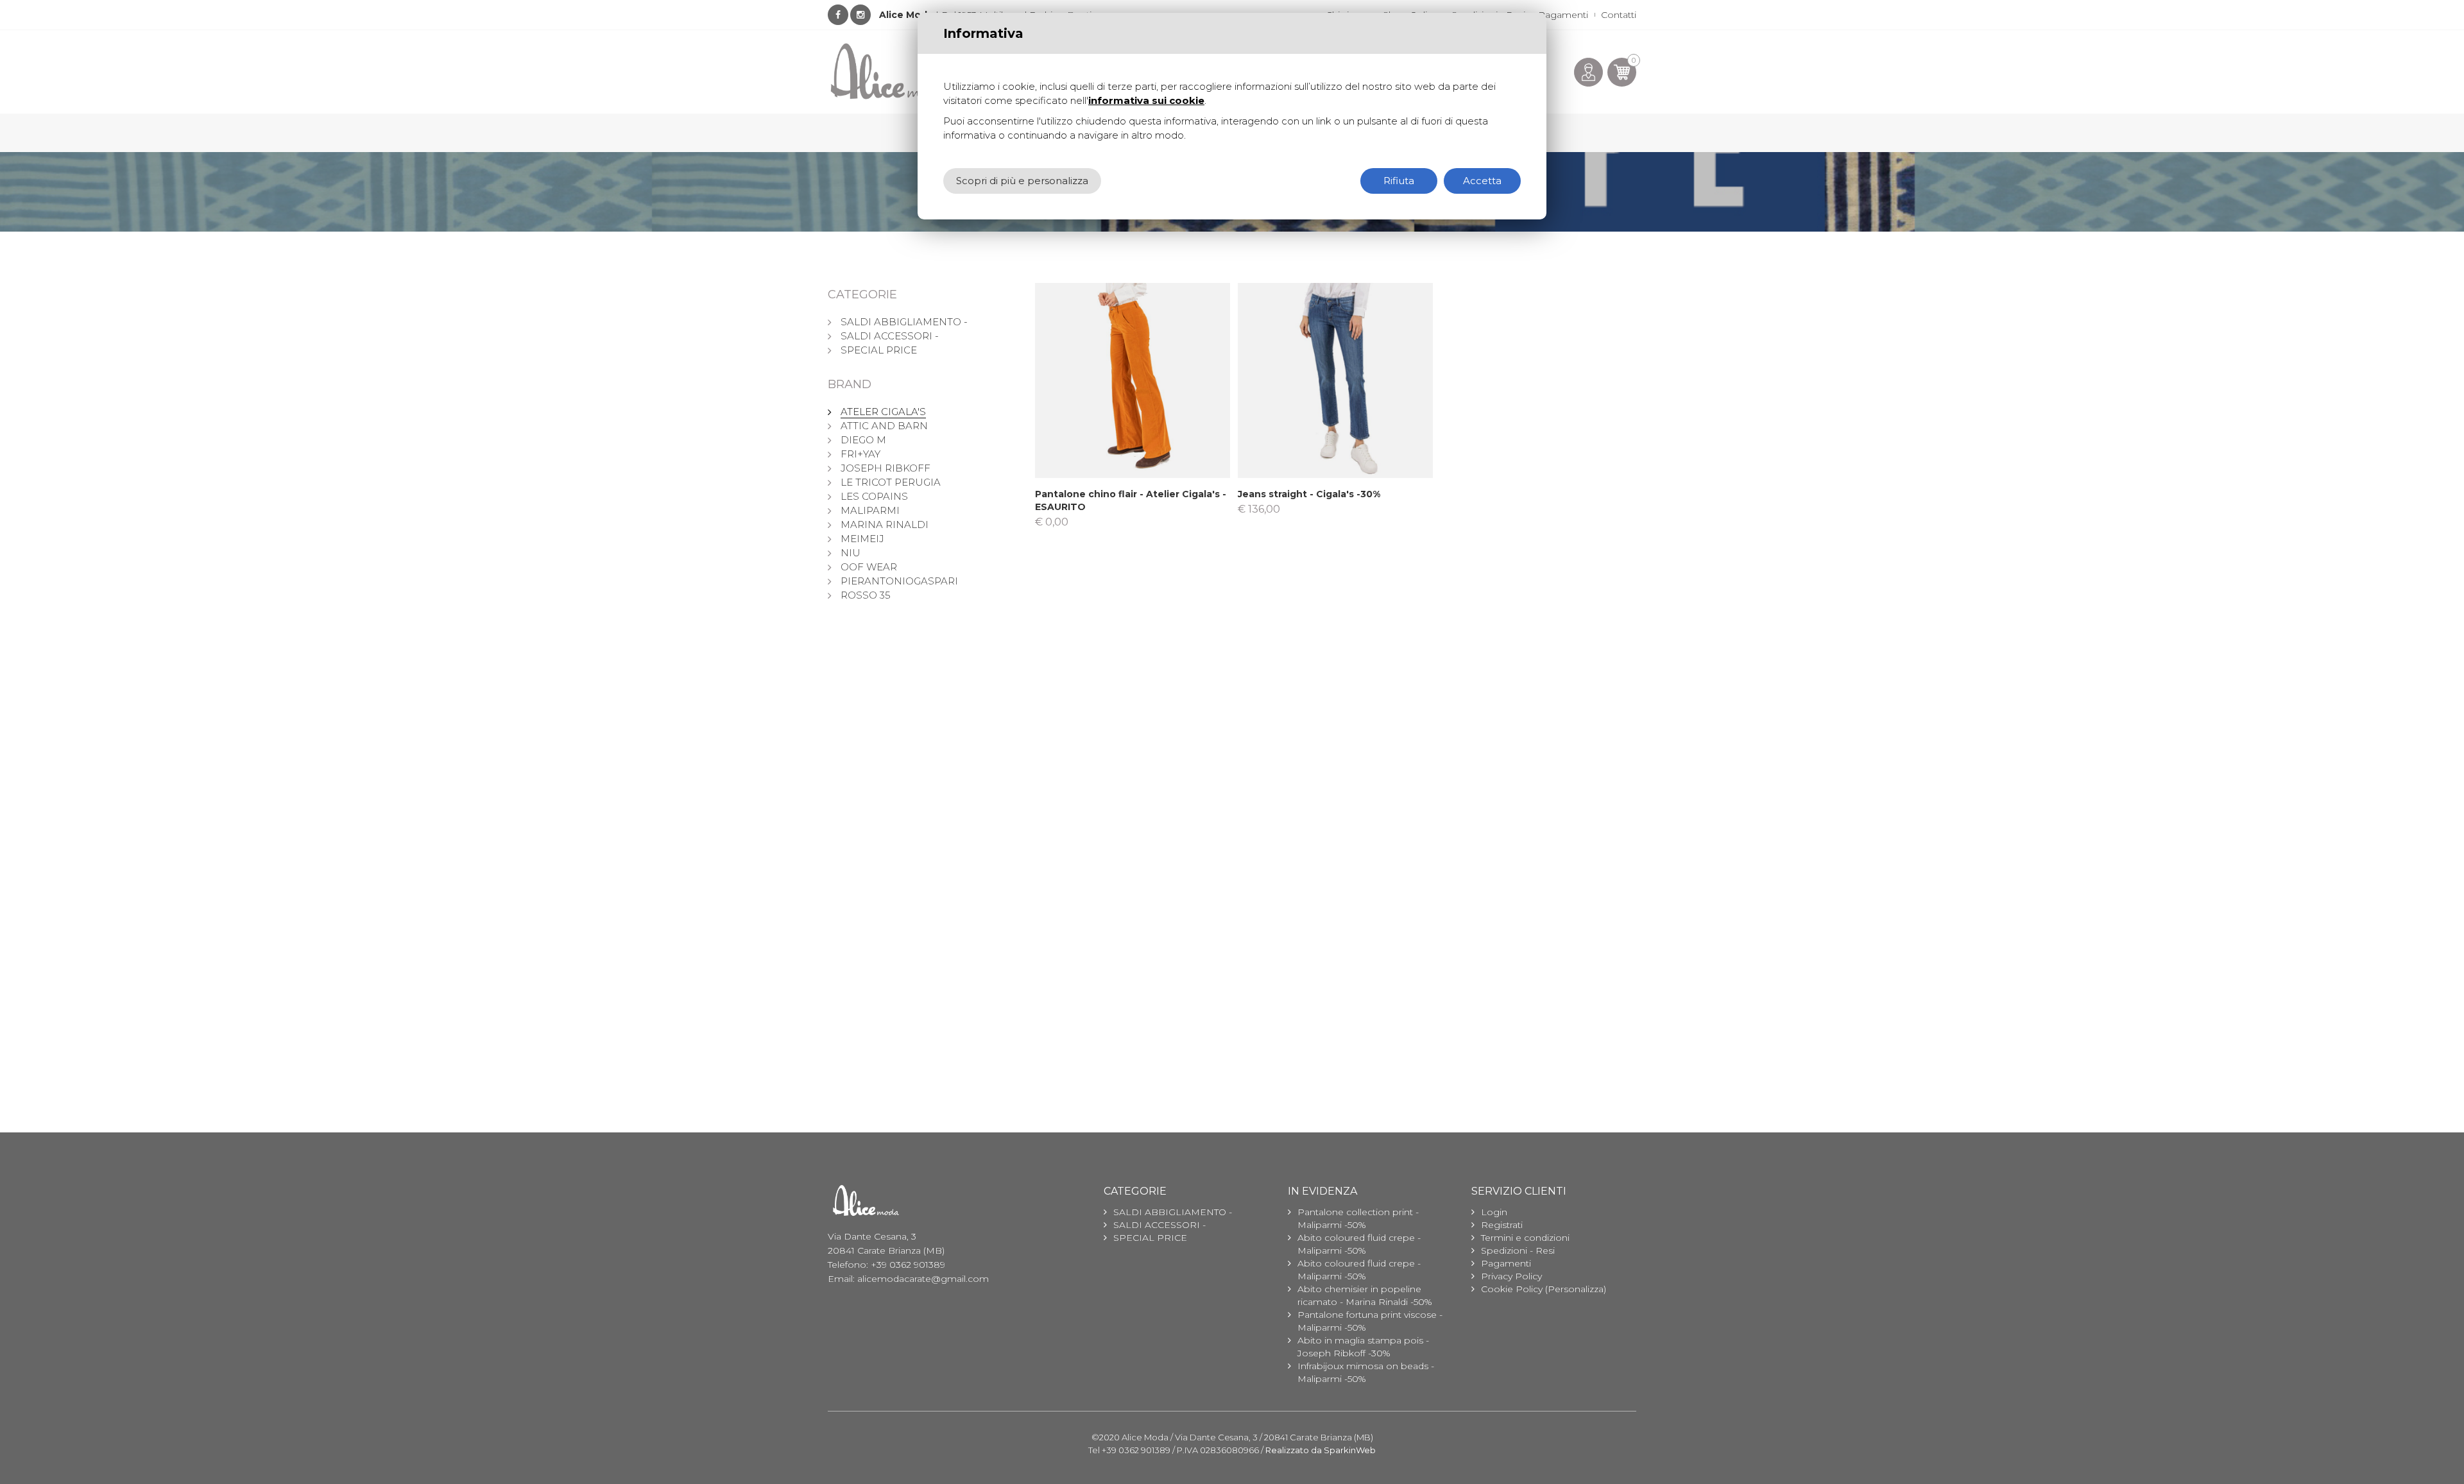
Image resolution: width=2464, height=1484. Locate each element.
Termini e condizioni (1525, 1238)
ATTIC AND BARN (884, 426)
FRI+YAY (860, 454)
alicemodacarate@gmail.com (923, 1279)
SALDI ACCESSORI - (890, 336)
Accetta (1482, 181)
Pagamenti (1563, 15)
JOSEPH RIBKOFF (886, 468)
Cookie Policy (1512, 1289)
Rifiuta (1399, 181)
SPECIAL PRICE (879, 350)
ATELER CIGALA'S (883, 412)
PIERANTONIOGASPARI (899, 581)
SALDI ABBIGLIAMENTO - (904, 322)
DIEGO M (863, 440)
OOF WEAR (869, 567)
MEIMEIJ (862, 539)
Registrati (1502, 1225)
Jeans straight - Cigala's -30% (1309, 494)
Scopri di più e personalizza (1022, 181)
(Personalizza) (1576, 1289)
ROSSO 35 (866, 595)
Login (1494, 1212)
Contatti (1619, 15)
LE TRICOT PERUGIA (891, 482)
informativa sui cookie (1146, 100)
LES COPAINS (874, 496)
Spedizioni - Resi (1518, 1250)
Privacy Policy (1511, 1276)
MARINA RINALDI (885, 525)
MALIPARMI (870, 510)
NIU (851, 553)
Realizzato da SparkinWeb (1321, 1450)
